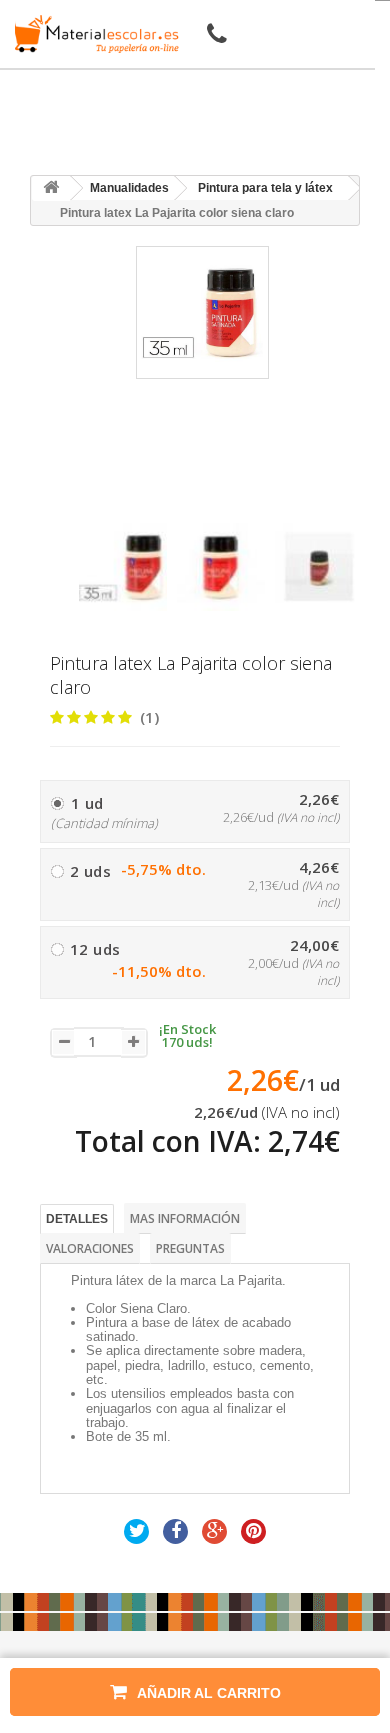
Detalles (77, 1219)
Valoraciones (90, 1248)
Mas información (185, 1218)
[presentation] (86, 505)
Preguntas (190, 1248)
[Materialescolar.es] (93, 34)
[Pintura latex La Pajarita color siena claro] (123, 567)
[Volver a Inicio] (51, 188)
